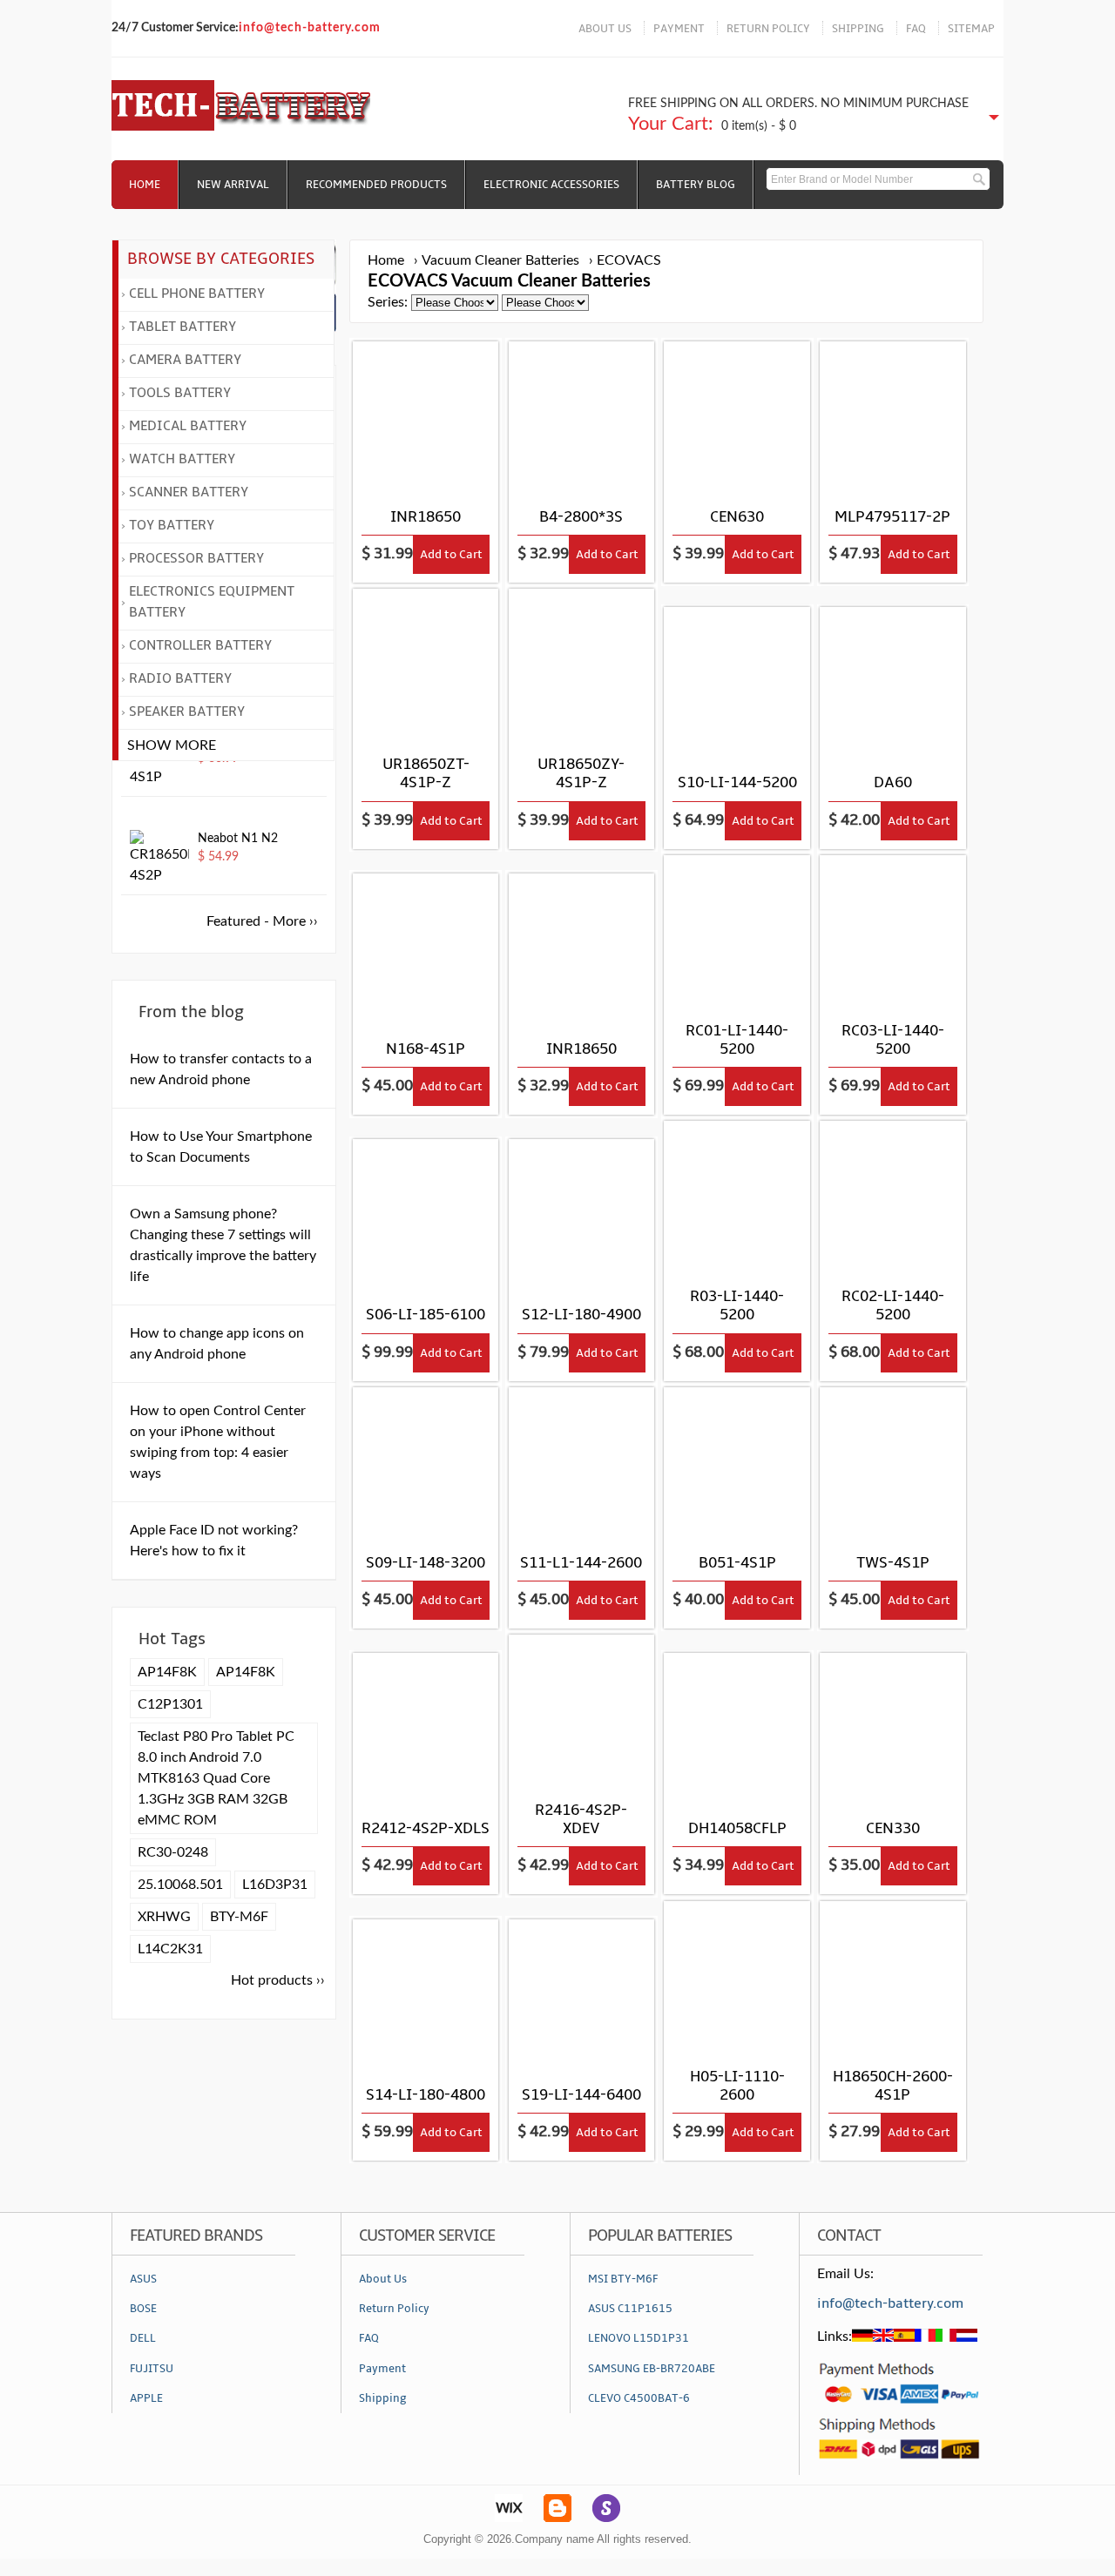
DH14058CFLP (737, 1828)
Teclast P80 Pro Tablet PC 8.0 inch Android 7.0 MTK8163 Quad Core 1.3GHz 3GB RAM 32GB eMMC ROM (216, 1778)
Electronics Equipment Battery (212, 602)
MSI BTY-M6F (623, 2279)
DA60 (893, 782)
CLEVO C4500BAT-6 (639, 2398)
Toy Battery (172, 525)
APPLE (146, 2398)
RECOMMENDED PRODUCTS (376, 185)
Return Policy (394, 2309)
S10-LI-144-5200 (737, 782)
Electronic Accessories (551, 185)
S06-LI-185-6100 (426, 1315)
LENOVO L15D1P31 (639, 2338)
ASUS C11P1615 (630, 2309)
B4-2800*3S (581, 517)
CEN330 (893, 1828)
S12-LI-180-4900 (581, 1315)
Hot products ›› (278, 1980)
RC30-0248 (173, 1852)
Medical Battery (188, 426)
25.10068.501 (180, 1885)
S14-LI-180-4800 (426, 2095)
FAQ (916, 29)
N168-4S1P (426, 1049)
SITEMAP (971, 29)
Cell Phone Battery (197, 293)
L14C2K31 (170, 1949)
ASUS (143, 2279)
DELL (143, 2338)
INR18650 (426, 517)
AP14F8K (167, 1672)
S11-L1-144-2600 (581, 1563)
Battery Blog (696, 185)
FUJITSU (152, 2369)
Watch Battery (182, 459)
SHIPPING (858, 29)
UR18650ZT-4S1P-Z (426, 773)
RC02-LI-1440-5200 (893, 1305)
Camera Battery (185, 360)
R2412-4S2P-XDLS (426, 1828)
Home (145, 185)
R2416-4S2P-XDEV (581, 1819)
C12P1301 (170, 1704)
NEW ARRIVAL (233, 185)
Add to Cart (451, 554)
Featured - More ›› (262, 921)
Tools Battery (180, 393)
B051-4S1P (737, 1563)
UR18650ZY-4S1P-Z (581, 773)
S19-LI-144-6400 (581, 2095)
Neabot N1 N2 (238, 839)
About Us (383, 2279)
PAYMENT (679, 29)
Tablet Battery (182, 327)
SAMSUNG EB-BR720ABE (652, 2369)
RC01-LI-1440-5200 (737, 1040)
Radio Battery (180, 678)
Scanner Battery (189, 492)
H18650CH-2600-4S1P (893, 2086)
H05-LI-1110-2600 (737, 2086)
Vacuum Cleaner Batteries (500, 260)
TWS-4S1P (893, 1563)
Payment (382, 2369)
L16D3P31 (275, 1885)
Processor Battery (196, 558)
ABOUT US (605, 29)
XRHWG (164, 1917)
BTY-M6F (239, 1917)
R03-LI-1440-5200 (737, 1305)
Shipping (383, 2398)
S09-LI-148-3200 (426, 1563)
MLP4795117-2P (892, 517)
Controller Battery (200, 645)
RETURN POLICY (768, 29)
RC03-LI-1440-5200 (893, 1040)
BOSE (143, 2309)
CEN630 (737, 517)
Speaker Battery (187, 711)
